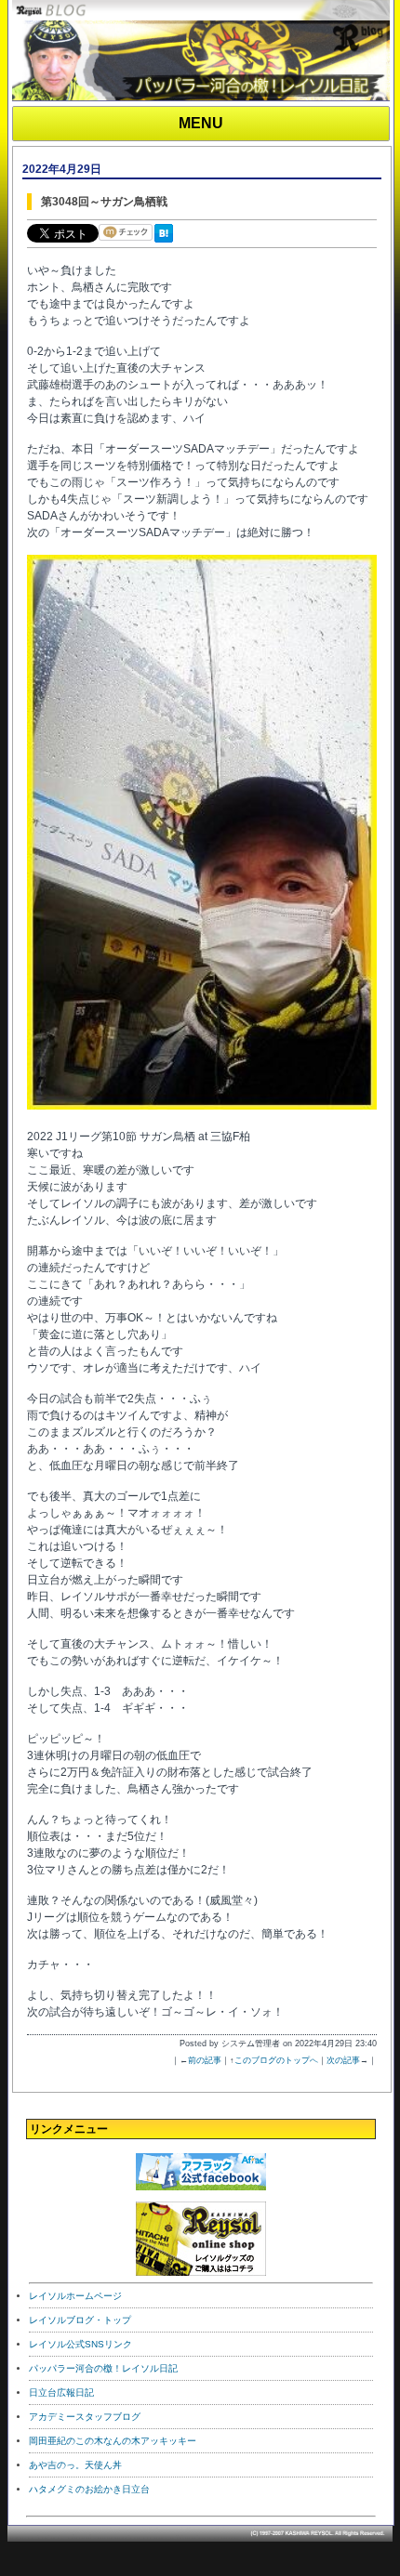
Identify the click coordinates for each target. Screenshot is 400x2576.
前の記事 (205, 2060)
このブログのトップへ (276, 2060)
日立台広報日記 (61, 2392)
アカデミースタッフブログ (85, 2417)
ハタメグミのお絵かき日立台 (89, 2489)
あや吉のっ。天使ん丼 (75, 2465)
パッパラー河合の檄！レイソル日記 (103, 2368)
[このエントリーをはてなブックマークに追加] (167, 243)
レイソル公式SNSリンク (80, 2344)
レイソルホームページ (75, 2296)
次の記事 (343, 2060)
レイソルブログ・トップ (80, 2320)
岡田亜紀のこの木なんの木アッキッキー (113, 2441)
